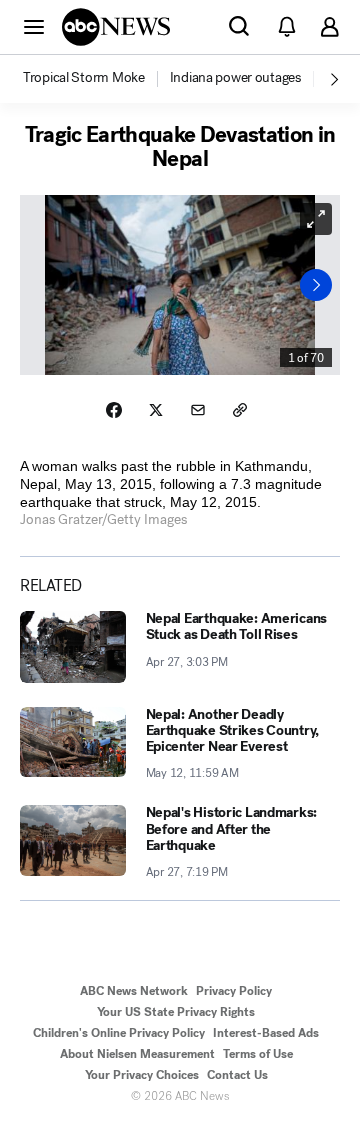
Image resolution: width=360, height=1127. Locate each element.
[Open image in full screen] (316, 219)
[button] (34, 26)
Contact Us (237, 1075)
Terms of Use (258, 1054)
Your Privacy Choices (142, 1075)
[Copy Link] (240, 410)
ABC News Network (134, 991)
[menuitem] (84, 78)
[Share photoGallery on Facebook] (114, 410)
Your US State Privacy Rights (176, 1012)
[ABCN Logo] (116, 27)
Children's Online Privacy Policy (119, 1033)
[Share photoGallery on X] (156, 410)
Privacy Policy (234, 991)
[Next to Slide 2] (316, 285)
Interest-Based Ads (266, 1033)
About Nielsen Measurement (137, 1054)
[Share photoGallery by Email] (198, 410)
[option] (95, 79)
